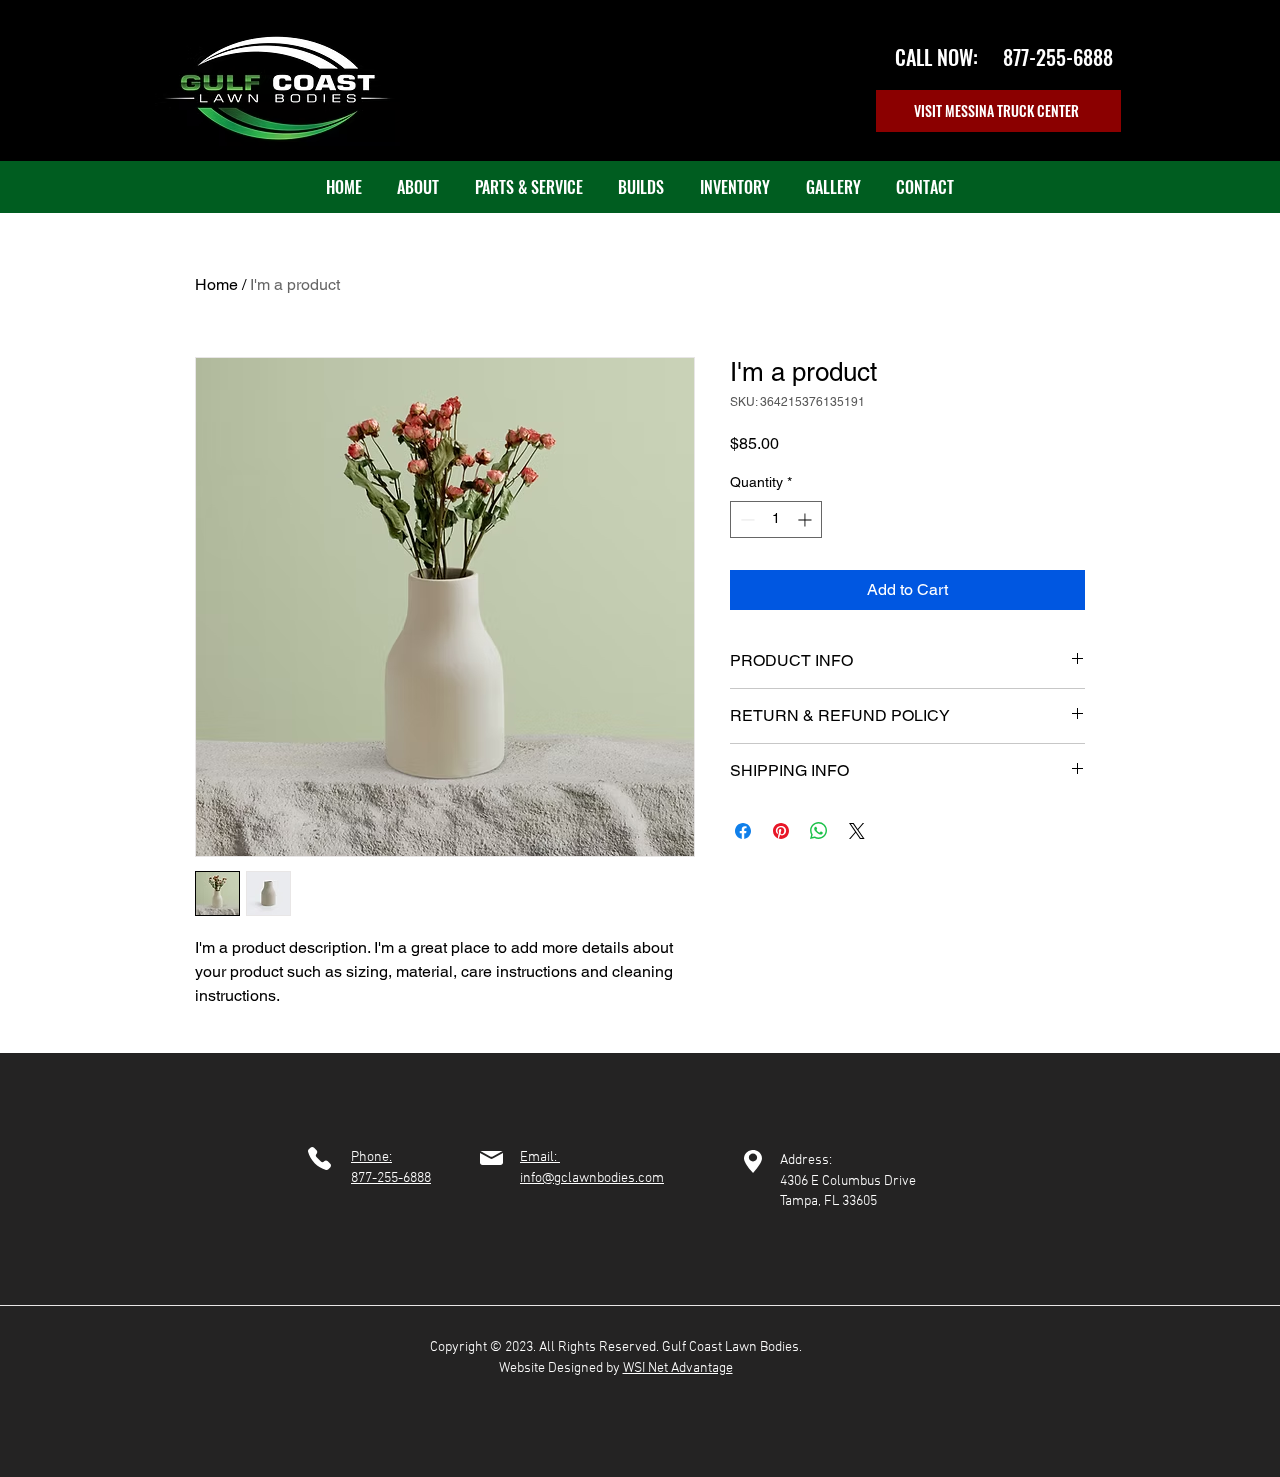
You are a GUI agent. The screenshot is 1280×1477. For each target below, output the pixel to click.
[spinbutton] (776, 519)
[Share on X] (857, 831)
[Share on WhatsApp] (819, 831)
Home (216, 284)
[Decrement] (745, 519)
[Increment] (806, 519)
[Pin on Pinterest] (781, 831)
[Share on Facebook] (743, 831)
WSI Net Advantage (678, 1368)
